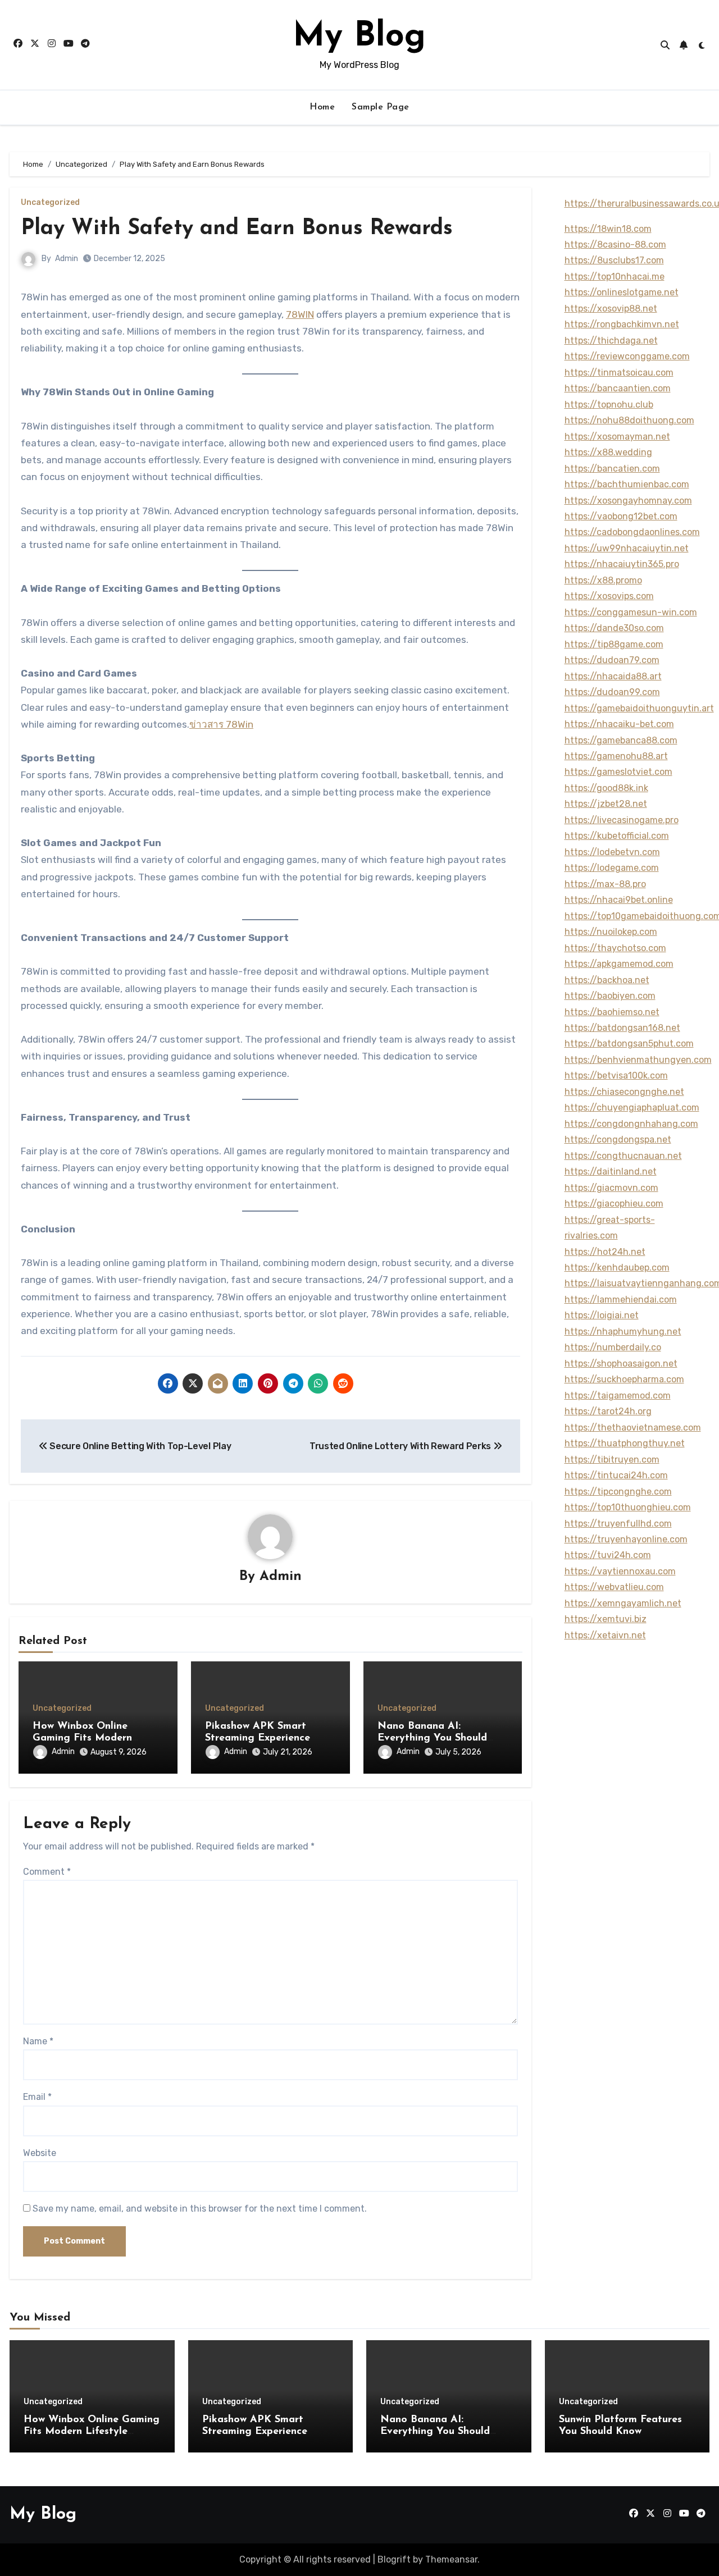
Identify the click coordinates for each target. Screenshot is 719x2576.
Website (40, 2153)
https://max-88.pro (605, 884)
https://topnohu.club (609, 405)
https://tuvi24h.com (608, 1555)
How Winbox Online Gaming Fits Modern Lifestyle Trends (82, 1739)
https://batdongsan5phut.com (629, 1043)
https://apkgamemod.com (619, 964)
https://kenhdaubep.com (617, 1268)
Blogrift (394, 2559)
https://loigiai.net (602, 1315)
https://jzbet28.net (606, 804)
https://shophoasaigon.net (621, 1364)
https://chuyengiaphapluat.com (632, 1107)
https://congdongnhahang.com (631, 1124)
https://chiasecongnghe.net (624, 1092)
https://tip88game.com (614, 644)
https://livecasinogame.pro (622, 820)
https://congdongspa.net (618, 1139)
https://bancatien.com (612, 469)
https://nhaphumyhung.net (623, 1332)
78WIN (300, 314)
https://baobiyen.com (610, 996)
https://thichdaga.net (611, 341)
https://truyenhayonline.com (626, 1539)
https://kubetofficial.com (617, 836)
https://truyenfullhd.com (618, 1524)
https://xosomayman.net (617, 437)
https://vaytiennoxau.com (620, 1571)
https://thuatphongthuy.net (625, 1443)
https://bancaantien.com (618, 388)
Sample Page (381, 107)
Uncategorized (50, 203)
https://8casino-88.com (615, 245)
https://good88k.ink (606, 788)
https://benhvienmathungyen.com (638, 1060)
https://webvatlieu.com (614, 1587)
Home (322, 107)
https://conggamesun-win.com (631, 612)
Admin (67, 259)
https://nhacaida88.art (613, 676)
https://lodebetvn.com (612, 852)
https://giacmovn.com (611, 1188)
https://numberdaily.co (613, 1347)
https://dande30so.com (614, 628)
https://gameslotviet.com (618, 772)
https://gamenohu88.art (616, 756)
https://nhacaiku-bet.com (619, 724)
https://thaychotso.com (615, 948)
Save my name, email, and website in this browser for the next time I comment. (200, 2209)
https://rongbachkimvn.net (622, 324)
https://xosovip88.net (611, 309)
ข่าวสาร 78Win (221, 724)
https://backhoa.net (607, 980)
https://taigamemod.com (618, 1396)
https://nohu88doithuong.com (629, 420)
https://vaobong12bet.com (621, 516)
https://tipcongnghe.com (618, 1492)
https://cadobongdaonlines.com (632, 532)
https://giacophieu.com (614, 1203)
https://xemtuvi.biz (606, 1619)
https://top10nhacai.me (615, 277)
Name (38, 2041)
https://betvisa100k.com (616, 1075)
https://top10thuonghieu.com (628, 1507)
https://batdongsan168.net (622, 1028)
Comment (47, 1872)
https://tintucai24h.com (616, 1475)
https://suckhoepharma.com (624, 1379)
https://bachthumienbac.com (627, 484)
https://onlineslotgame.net (622, 292)
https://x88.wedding (608, 452)
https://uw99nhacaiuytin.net (627, 548)
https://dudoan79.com (612, 660)
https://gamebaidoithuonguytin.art (639, 708)
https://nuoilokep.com (611, 932)
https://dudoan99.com (612, 692)
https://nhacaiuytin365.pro (622, 564)
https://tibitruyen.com (612, 1460)
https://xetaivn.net (605, 1635)
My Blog (359, 37)
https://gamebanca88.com (621, 740)
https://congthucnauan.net (623, 1156)
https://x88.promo (603, 580)
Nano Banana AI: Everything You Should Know (432, 1739)
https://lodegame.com (612, 868)
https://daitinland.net (611, 1171)
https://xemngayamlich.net (623, 1603)
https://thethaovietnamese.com (633, 1428)
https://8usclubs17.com (614, 260)
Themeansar (451, 2559)
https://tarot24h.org (608, 1411)
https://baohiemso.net (612, 1012)
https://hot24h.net (605, 1252)
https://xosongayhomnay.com (628, 501)
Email (37, 2097)
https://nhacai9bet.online (619, 900)
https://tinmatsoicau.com (619, 373)
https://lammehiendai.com (621, 1300)
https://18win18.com (608, 229)
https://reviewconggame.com (627, 356)
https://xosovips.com (609, 596)
